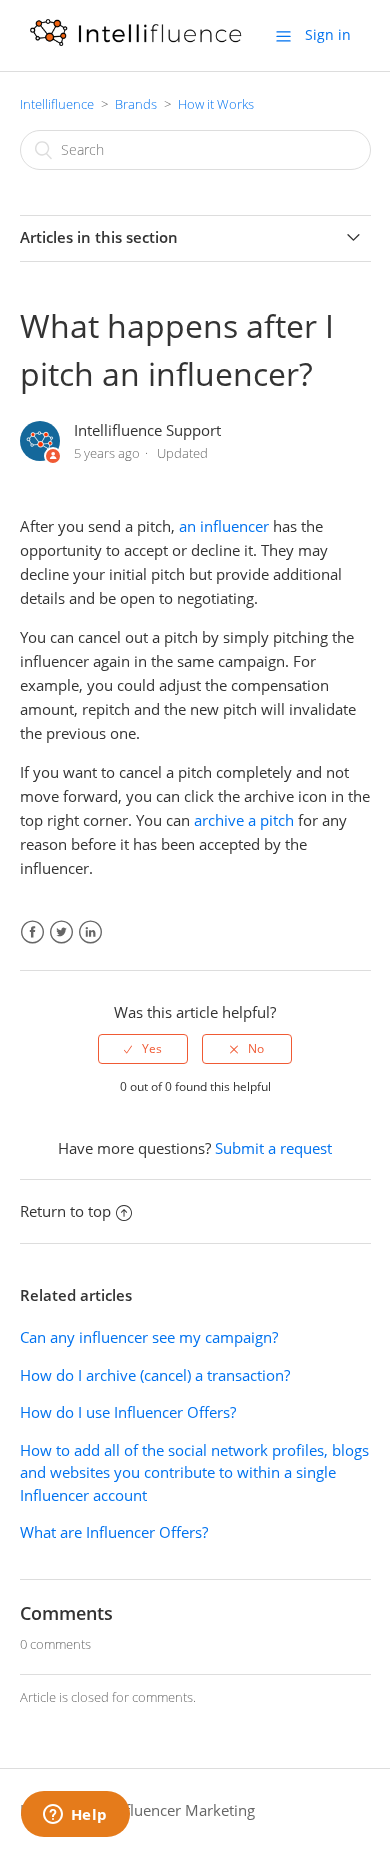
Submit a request (273, 1148)
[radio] (143, 1049)
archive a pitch (244, 820)
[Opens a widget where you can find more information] (75, 1816)
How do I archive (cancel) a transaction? (155, 1375)
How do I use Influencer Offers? (128, 1412)
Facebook (32, 932)
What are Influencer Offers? (114, 1532)
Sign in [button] (328, 34)
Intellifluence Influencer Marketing (137, 1810)
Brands (136, 104)
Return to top (65, 1211)
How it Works (216, 104)
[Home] (135, 45)
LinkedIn (90, 932)
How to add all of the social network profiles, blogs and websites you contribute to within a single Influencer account (194, 1472)
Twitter (61, 932)
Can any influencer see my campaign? (149, 1337)
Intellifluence (57, 104)
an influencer (224, 526)
